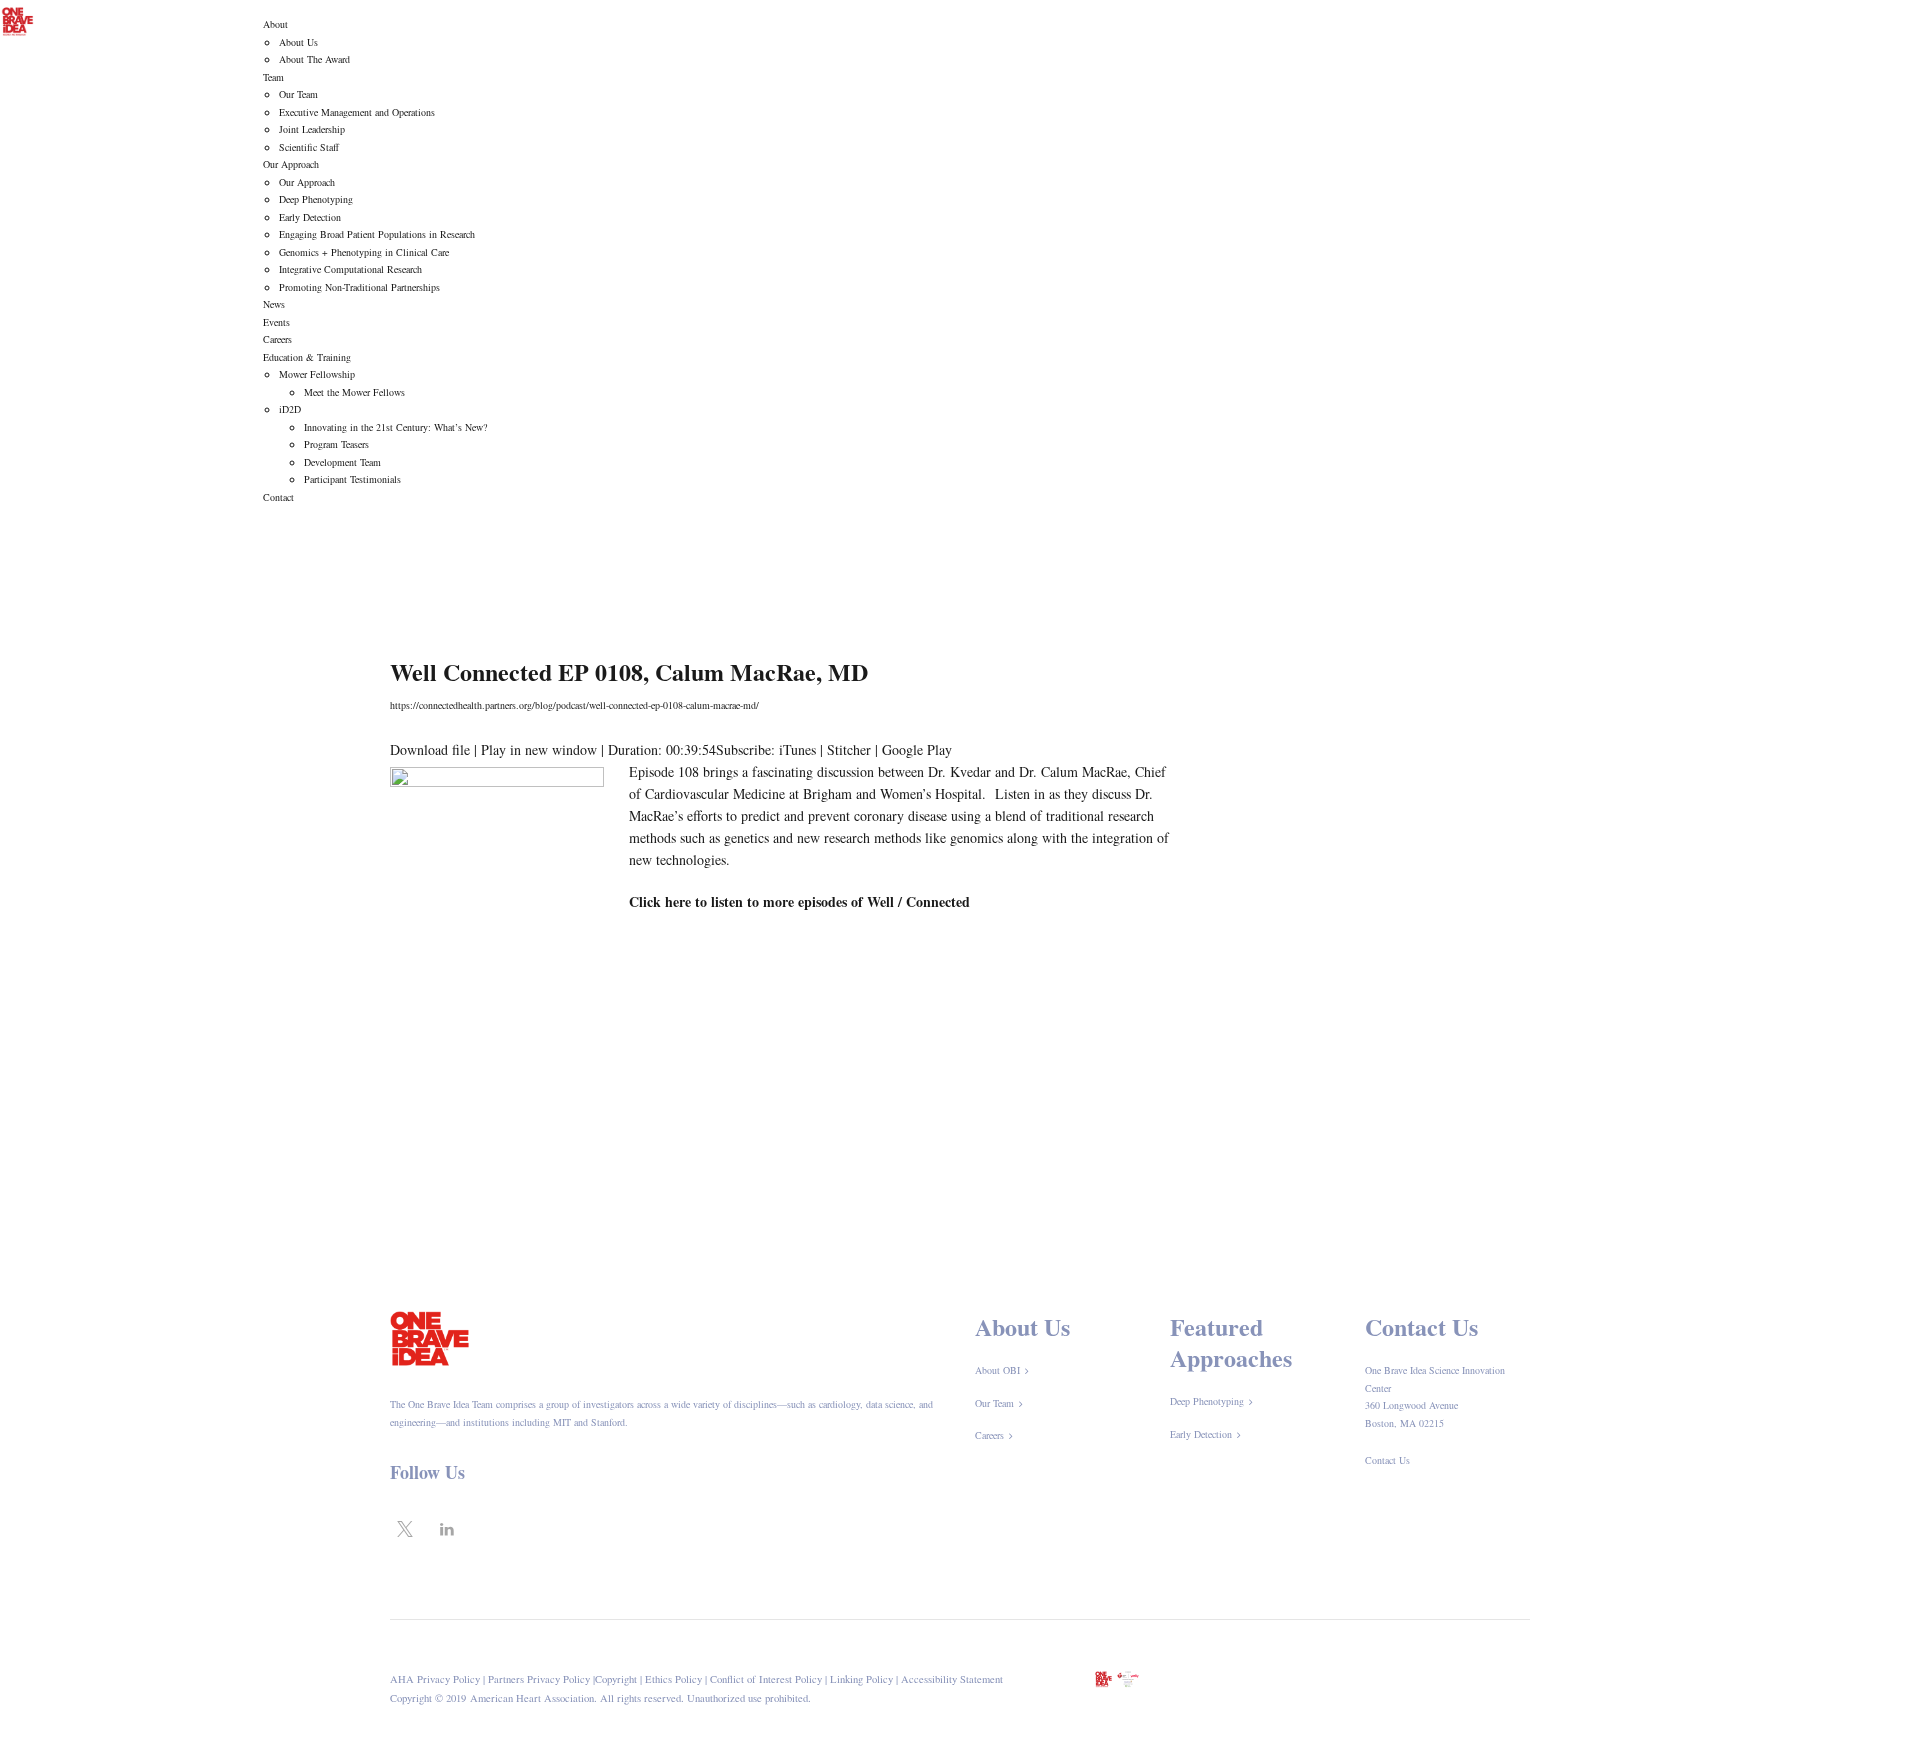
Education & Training (307, 357)
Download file (430, 749)
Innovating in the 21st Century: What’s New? (395, 427)
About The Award (314, 59)
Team (273, 77)
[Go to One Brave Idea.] (1167, 576)
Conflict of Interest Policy (766, 1679)
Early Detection (310, 217)
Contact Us (1387, 1460)
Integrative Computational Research (350, 269)
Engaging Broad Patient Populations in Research (377, 234)
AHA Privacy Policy (435, 1679)
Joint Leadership (312, 129)
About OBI (997, 1370)
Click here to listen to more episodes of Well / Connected (799, 901)
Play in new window (539, 749)
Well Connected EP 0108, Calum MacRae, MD (629, 671)
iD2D (290, 409)
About (275, 24)
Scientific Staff (309, 147)
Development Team (342, 462)
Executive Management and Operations (357, 112)
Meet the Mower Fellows (354, 392)
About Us (298, 42)
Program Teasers (336, 444)
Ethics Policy (673, 1679)
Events (276, 322)
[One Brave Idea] (17, 19)
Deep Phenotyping (316, 199)
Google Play (917, 749)
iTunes (797, 749)
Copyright (616, 1679)
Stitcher (849, 749)
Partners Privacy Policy (539, 1679)
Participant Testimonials (352, 479)
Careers (277, 339)
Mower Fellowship (317, 374)
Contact (278, 497)
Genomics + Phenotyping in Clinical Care (364, 252)
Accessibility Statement (952, 1679)
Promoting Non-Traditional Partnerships (359, 287)
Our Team (298, 94)
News (274, 304)
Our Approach (291, 164)
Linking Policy (861, 1679)
